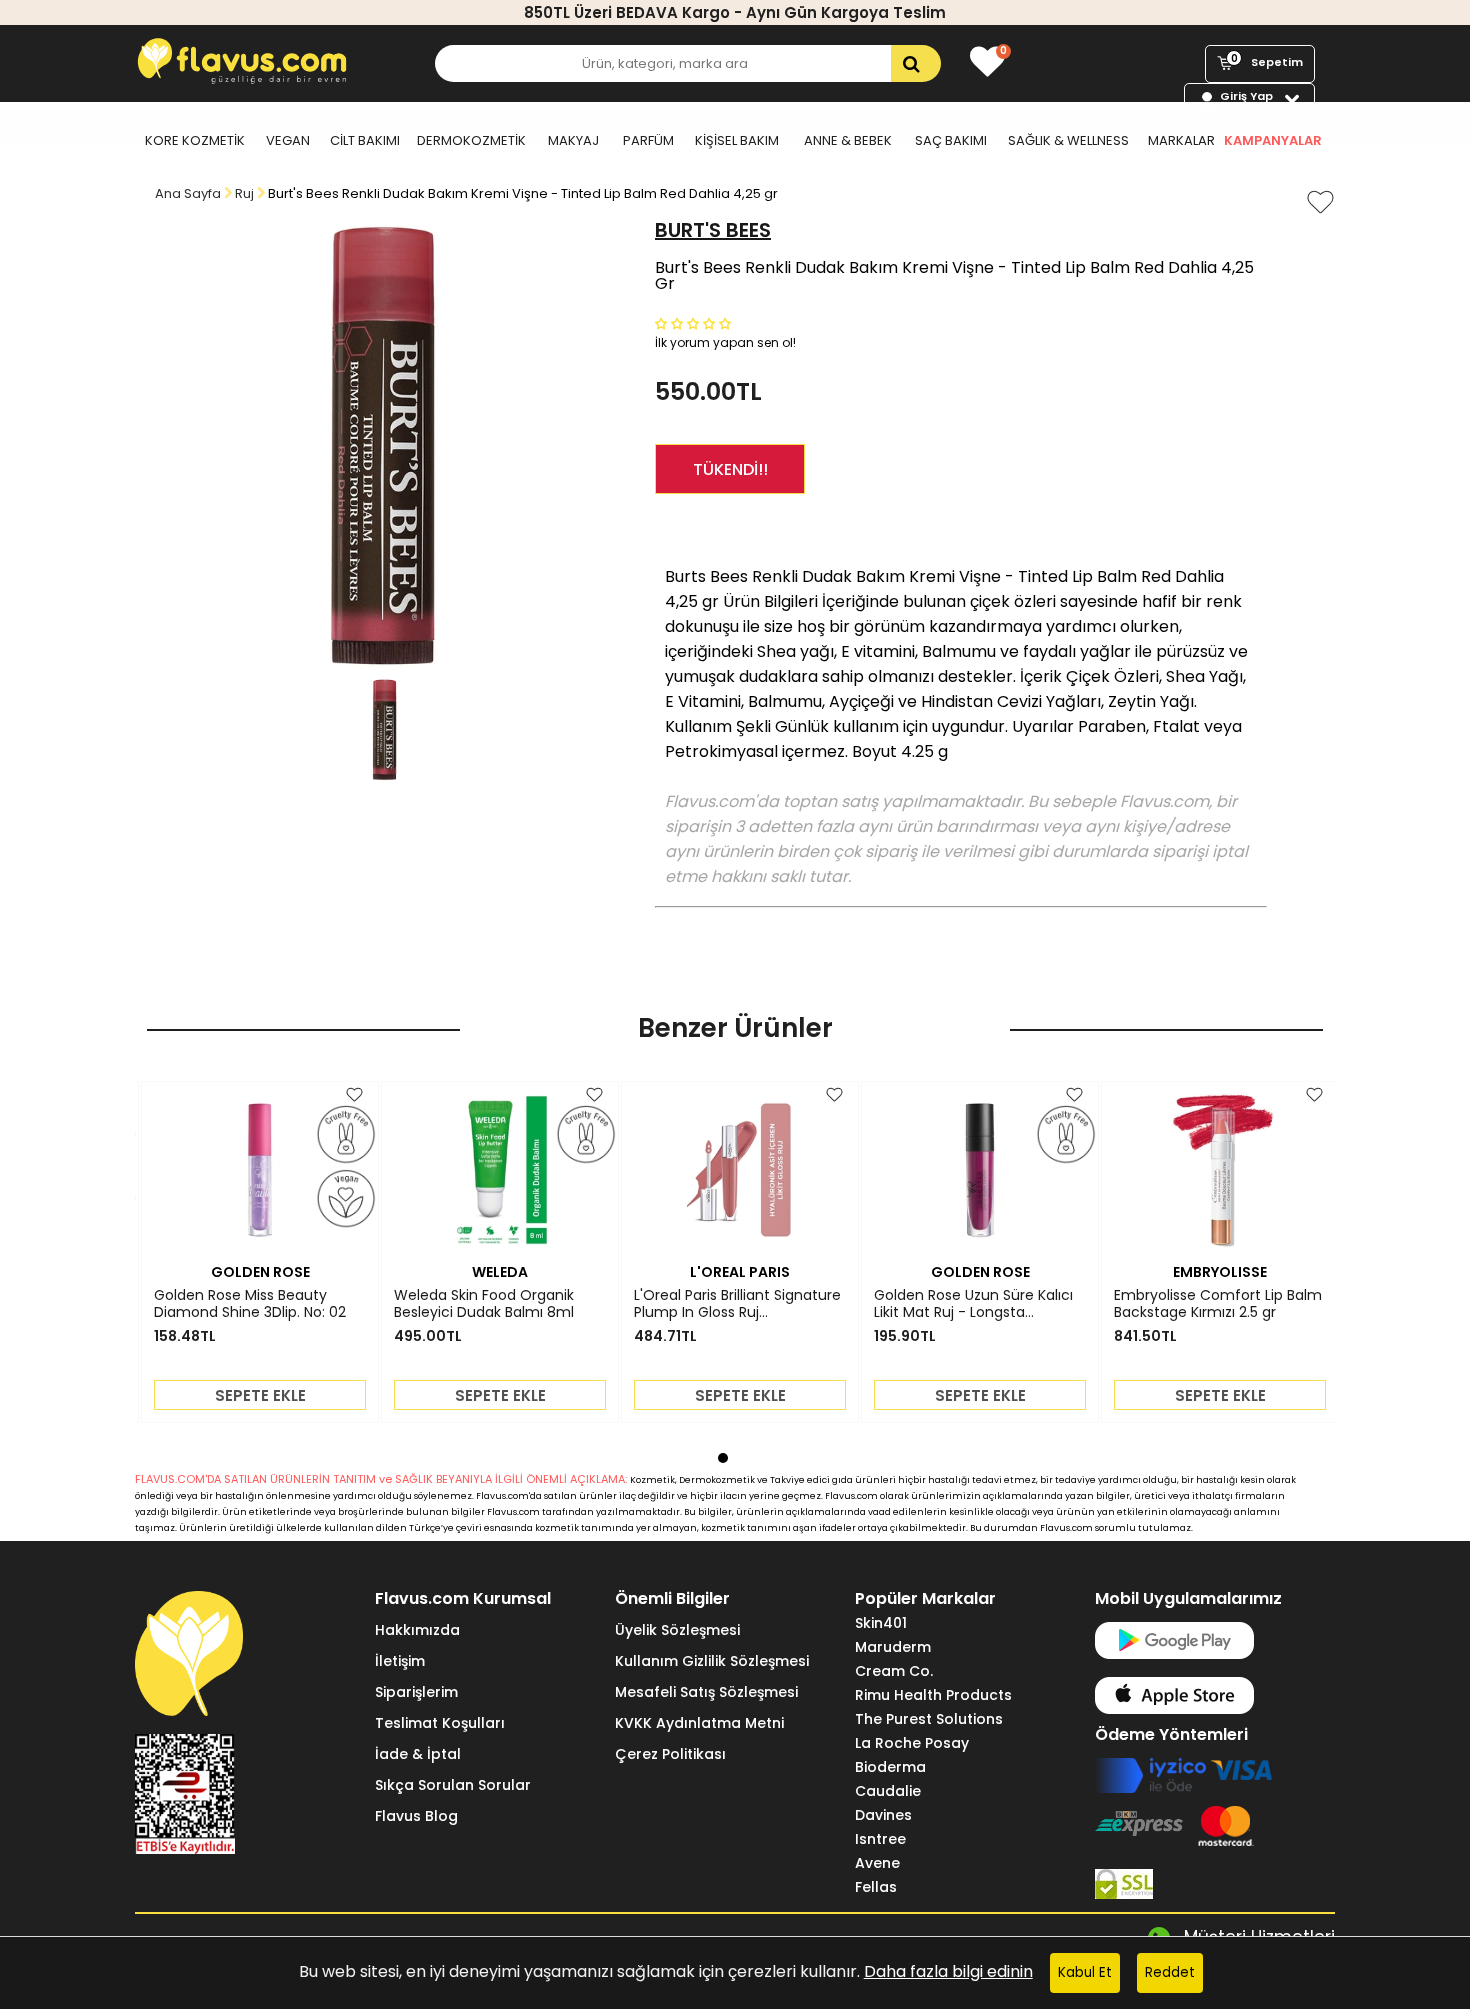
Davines (883, 1815)
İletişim (400, 1661)
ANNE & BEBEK (848, 140)
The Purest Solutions (929, 1719)
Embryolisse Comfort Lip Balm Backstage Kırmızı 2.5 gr (1218, 1304)
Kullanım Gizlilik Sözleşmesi (712, 1661)
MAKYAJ (573, 140)
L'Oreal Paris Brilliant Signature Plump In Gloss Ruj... (737, 1304)
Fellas (876, 1887)
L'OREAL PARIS (740, 1272)
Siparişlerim (416, 1692)
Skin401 (881, 1623)
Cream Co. (894, 1671)
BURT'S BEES (713, 230)
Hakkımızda (417, 1630)
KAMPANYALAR (1273, 140)
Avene (877, 1863)
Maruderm (893, 1647)
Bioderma (890, 1767)
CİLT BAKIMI (365, 140)
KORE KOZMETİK (195, 140)
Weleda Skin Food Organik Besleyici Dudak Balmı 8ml (484, 1304)
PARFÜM (648, 140)
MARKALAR (1181, 140)
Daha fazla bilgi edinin (948, 1971)
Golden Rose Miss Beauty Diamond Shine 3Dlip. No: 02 (250, 1304)
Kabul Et (1085, 1972)
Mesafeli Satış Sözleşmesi (706, 1692)
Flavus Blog (416, 1816)
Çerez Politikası (670, 1754)
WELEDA (500, 1272)
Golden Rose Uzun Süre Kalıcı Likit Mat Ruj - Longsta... (973, 1304)
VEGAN (288, 140)
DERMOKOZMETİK (471, 140)
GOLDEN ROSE (260, 1272)
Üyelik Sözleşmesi (677, 1630)
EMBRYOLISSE (1220, 1272)
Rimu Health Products (933, 1695)
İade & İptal (418, 1754)
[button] (695, 322)
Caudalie (888, 1791)
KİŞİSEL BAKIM (737, 140)
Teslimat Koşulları (440, 1723)
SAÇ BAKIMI (951, 140)
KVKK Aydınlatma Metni (699, 1723)
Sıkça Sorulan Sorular (453, 1785)
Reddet (1170, 1972)
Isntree (880, 1839)
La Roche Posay (912, 1743)
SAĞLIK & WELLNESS (1068, 140)
